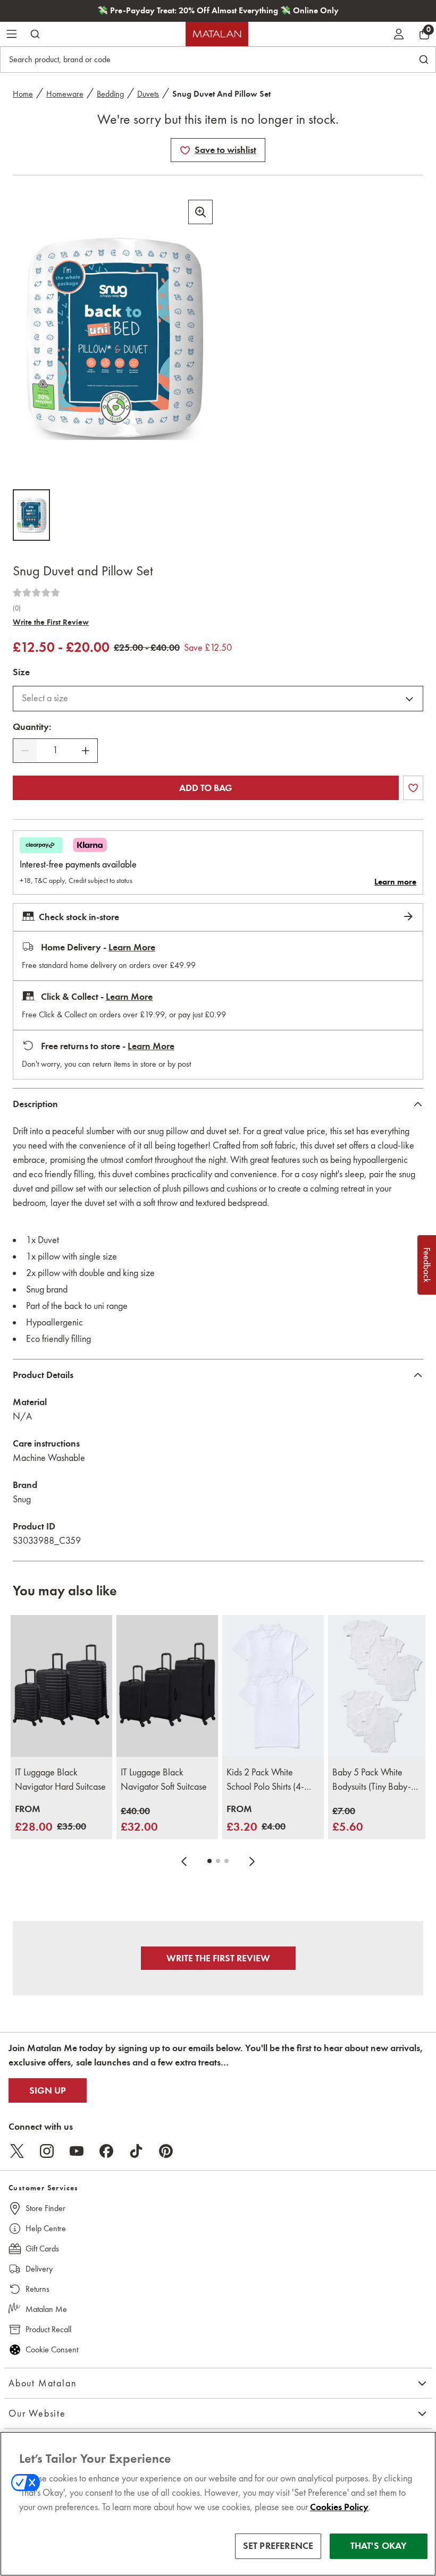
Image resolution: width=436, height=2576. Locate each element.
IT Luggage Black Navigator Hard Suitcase (60, 1779)
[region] (218, 2504)
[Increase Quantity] (86, 751)
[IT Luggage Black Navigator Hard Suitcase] (61, 1686)
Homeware (65, 94)
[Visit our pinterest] (166, 2151)
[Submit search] (35, 34)
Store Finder (45, 2208)
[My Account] (399, 34)
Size (21, 672)
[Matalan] (217, 34)
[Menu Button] (12, 34)
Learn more (395, 882)
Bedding (110, 94)
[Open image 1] (31, 515)
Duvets (148, 94)
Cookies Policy (339, 2507)
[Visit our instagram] (47, 2151)
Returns (37, 2289)
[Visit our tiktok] (136, 2151)
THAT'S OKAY (379, 2546)
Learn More (132, 947)
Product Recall (48, 2329)
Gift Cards (42, 2248)
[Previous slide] (184, 1861)
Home (23, 94)
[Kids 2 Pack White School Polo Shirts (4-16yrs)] (273, 1686)
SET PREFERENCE (278, 2546)
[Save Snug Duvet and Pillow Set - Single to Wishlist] (185, 150)
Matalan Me (46, 2309)
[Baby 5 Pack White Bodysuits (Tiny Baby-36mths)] (379, 1686)
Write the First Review (51, 622)
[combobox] (218, 699)
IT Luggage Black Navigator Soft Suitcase (164, 1779)
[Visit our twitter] (17, 2151)
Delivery (39, 2269)
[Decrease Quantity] (25, 751)
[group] (51, 1819)
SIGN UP (48, 2090)
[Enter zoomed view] (200, 212)
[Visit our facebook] (106, 2151)
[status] (55, 750)
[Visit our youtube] (77, 2151)
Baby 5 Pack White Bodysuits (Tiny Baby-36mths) (372, 1780)
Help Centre (46, 2228)
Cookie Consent (52, 2349)
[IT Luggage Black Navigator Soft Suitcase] (167, 1686)
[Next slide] (252, 1861)
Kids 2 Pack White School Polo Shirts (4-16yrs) (265, 1780)
